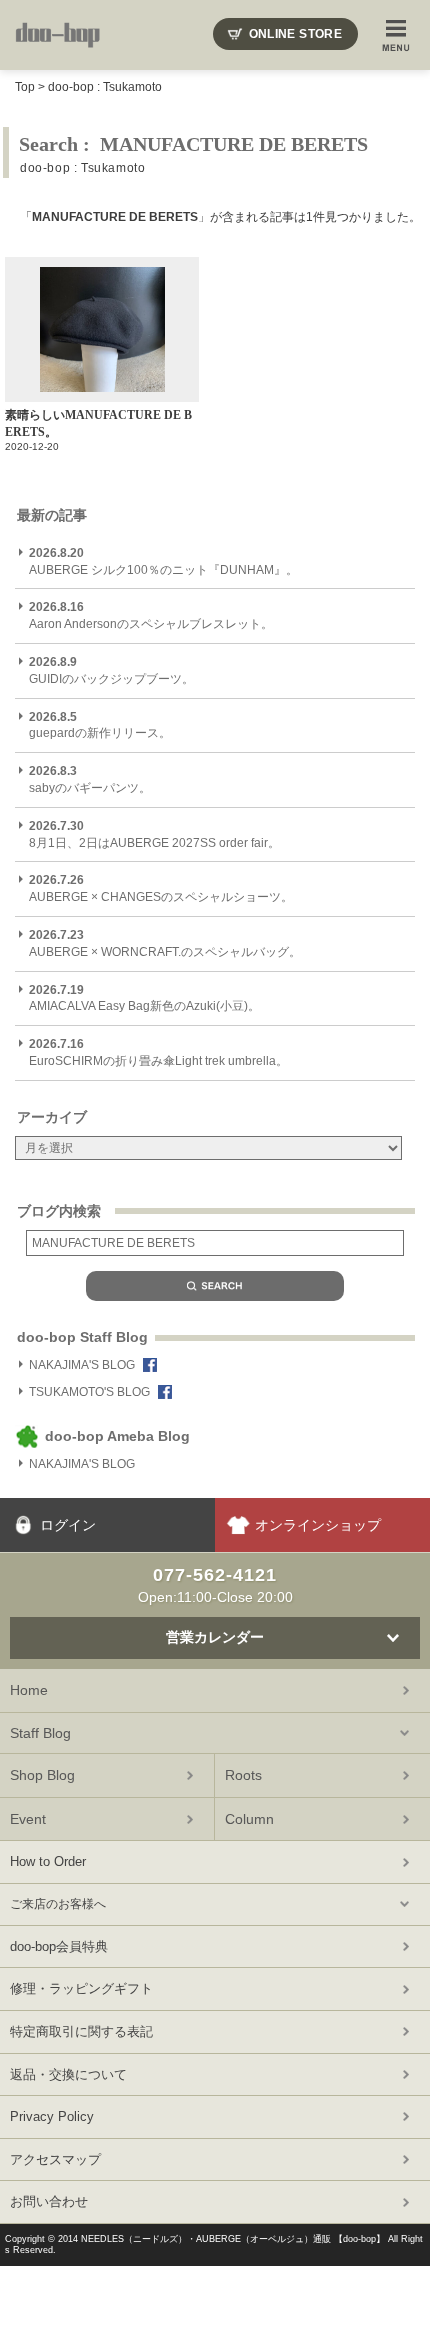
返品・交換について (68, 2074)
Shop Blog (42, 1775)
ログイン (68, 1525)
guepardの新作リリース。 (100, 725)
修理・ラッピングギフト (81, 1988)
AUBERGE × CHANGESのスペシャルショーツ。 (161, 888)
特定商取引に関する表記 (81, 2031)
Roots (243, 1775)
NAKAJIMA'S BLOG (82, 1365)
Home (29, 1690)
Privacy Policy (52, 2116)
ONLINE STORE (295, 34)
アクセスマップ (55, 2159)
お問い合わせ (49, 2201)
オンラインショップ (318, 1525)
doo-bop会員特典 (59, 1946)
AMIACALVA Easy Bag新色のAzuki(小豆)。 (144, 998)
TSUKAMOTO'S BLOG (89, 1392)
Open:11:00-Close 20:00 (215, 1585)
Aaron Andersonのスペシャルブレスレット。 (151, 615)
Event (28, 1819)
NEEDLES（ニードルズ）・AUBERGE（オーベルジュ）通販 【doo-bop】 (233, 2239)
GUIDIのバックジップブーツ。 (111, 670)
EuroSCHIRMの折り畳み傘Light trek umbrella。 (158, 1052)
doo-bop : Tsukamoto (105, 87)
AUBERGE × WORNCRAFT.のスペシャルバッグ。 (165, 943)
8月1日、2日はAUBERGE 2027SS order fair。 (154, 834)
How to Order (48, 1861)
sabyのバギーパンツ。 (90, 779)
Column (249, 1819)
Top (25, 87)
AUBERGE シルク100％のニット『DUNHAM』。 (163, 561)
